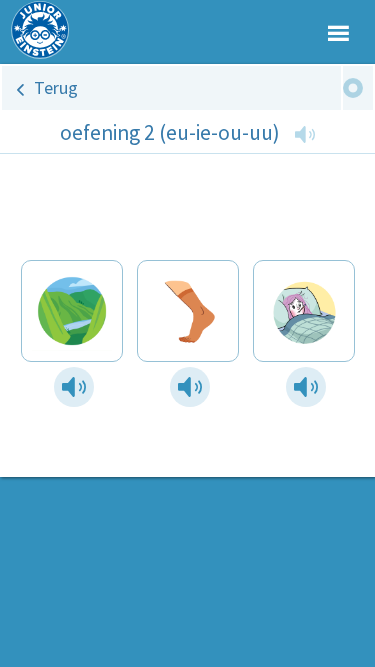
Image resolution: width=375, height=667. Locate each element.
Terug (56, 87)
